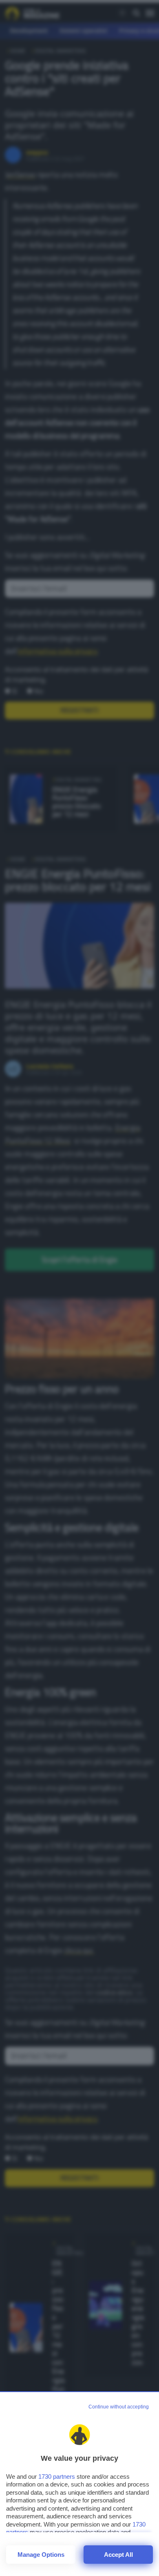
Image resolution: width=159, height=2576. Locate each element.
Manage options (41, 2555)
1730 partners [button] (57, 2476)
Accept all (118, 2555)
